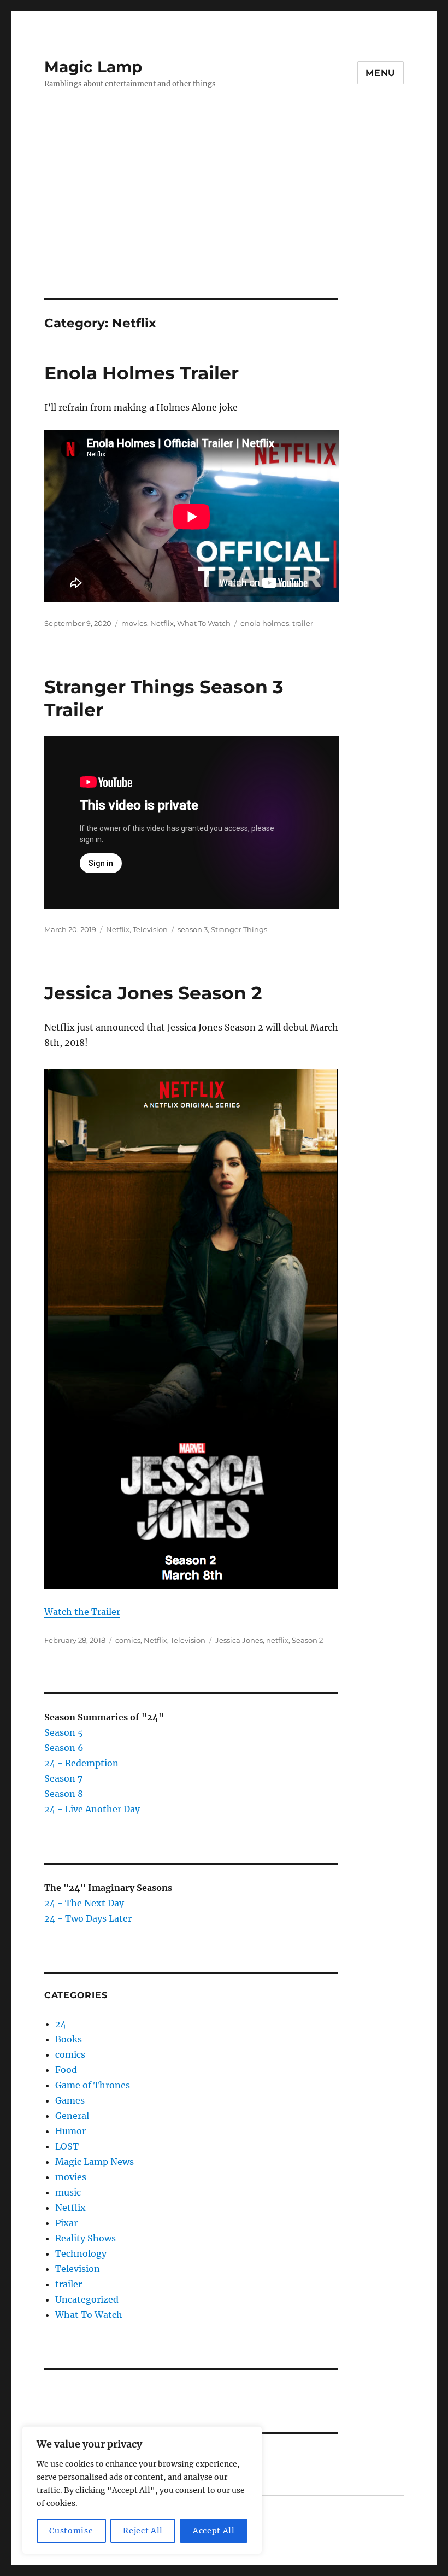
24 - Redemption (81, 1763)
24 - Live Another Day (92, 1809)
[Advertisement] (226, 217)
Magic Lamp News (95, 2162)
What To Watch (204, 623)
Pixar (66, 2223)
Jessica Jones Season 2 (153, 993)
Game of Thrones (93, 2085)
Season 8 (64, 1794)
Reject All (143, 2531)
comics (128, 1640)
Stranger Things (239, 929)
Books (69, 2039)
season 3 (193, 929)
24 (61, 2024)
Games (70, 2100)
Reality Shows (86, 2238)
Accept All (214, 2531)
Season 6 (64, 1748)
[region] (142, 2490)
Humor (70, 2131)
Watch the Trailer (82, 1612)
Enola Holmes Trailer (142, 373)
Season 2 (307, 1640)
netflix (277, 1640)
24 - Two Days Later (88, 1918)
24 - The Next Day (84, 1903)
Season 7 (63, 1778)
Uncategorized (87, 2299)
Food (66, 2070)
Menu (381, 73)
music (68, 2192)
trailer (303, 623)
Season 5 (64, 1732)
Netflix (162, 623)
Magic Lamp (93, 67)
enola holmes (265, 623)
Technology (81, 2253)
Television (150, 929)
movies (134, 623)
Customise (71, 2531)
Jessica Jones (239, 1640)
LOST (67, 2146)
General (72, 2116)
